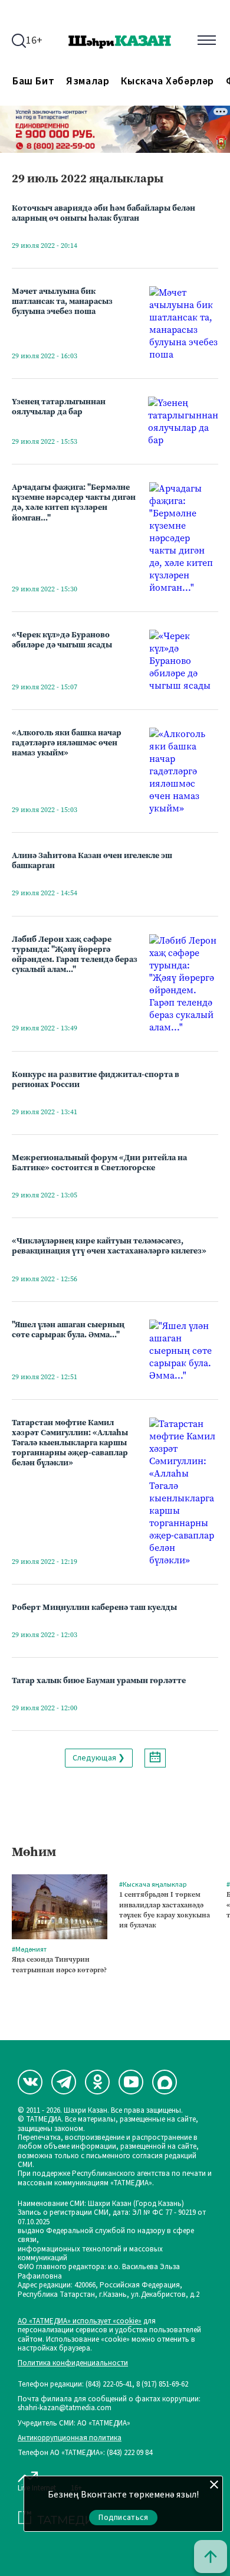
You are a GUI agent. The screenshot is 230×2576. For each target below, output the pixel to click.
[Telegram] (64, 2082)
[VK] (30, 2082)
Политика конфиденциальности (73, 2363)
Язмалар (88, 81)
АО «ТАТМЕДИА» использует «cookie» (80, 2321)
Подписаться (123, 2518)
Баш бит (33, 81)
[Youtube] (131, 2082)
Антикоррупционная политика (70, 2438)
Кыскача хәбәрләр (167, 81)
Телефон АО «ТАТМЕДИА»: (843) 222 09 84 (85, 2453)
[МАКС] (165, 2082)
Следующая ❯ (99, 1758)
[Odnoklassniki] (97, 2082)
